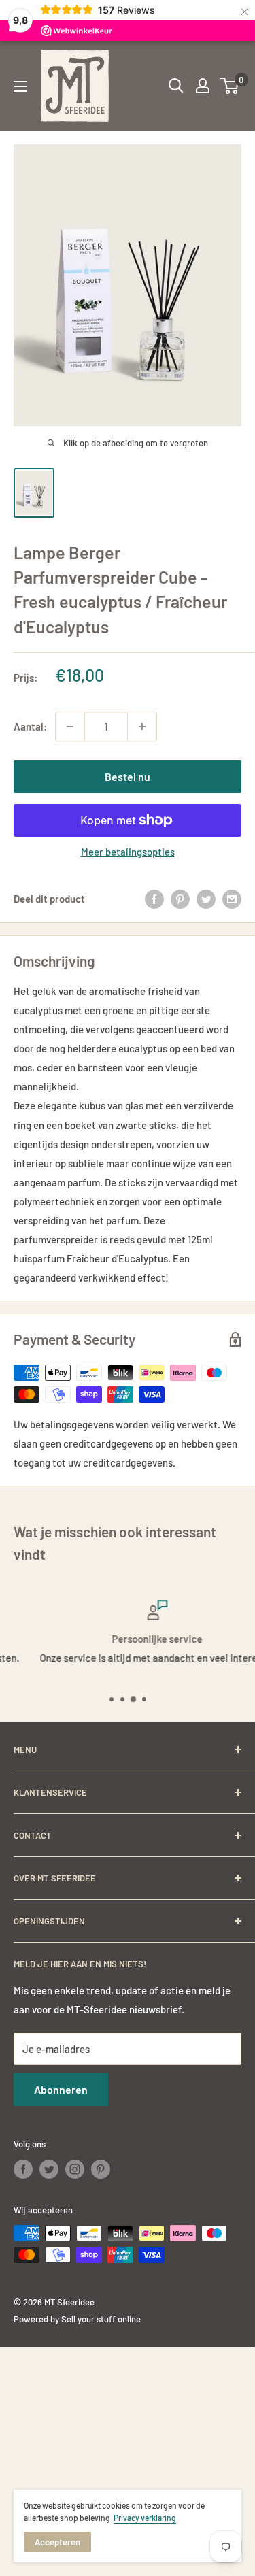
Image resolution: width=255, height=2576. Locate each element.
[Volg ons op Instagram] (75, 2169)
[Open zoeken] (176, 86)
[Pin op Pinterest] (180, 899)
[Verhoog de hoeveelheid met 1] (142, 726)
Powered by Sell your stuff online (77, 2319)
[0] (230, 86)
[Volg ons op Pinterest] (101, 2169)
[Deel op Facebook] (154, 899)
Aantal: (30, 726)
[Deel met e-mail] (232, 899)
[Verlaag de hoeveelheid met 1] (70, 726)
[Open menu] (20, 86)
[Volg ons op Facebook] (23, 2169)
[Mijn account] (203, 86)
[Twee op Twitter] (206, 899)
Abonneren (61, 2089)
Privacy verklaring (145, 2518)
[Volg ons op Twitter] (49, 2169)
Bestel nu (128, 776)
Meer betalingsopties (128, 852)
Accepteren (57, 2542)
